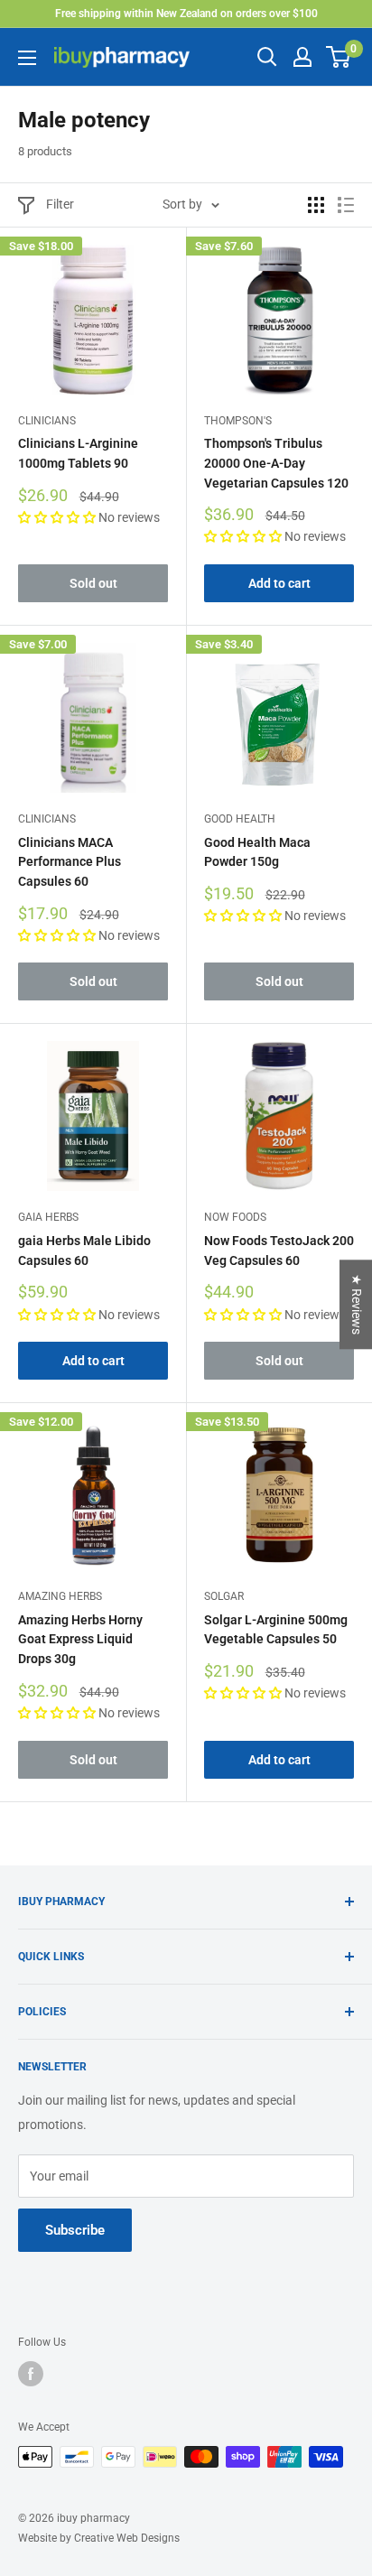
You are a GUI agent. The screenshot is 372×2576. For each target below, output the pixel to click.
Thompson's (238, 421)
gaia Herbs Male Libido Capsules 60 (84, 1251)
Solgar (224, 1596)
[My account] (302, 57)
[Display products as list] (346, 205)
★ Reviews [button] (357, 1304)
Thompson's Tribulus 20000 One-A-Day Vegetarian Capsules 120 (276, 463)
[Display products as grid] (316, 205)
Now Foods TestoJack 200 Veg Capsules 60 (279, 1251)
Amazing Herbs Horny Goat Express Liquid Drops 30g (80, 1639)
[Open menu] (27, 58)
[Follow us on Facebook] (31, 2374)
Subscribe (75, 2230)
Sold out (93, 583)
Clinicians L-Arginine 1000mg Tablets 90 (78, 453)
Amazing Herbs (60, 1596)
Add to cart (279, 583)
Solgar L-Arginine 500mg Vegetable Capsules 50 (276, 1630)
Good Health (240, 819)
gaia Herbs (48, 1217)
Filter (60, 204)
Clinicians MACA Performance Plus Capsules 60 (70, 862)
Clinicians (47, 421)
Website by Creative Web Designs (99, 2538)
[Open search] (267, 57)
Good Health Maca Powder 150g (257, 852)
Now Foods (235, 1217)
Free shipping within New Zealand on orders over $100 (186, 14)
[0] (339, 57)
